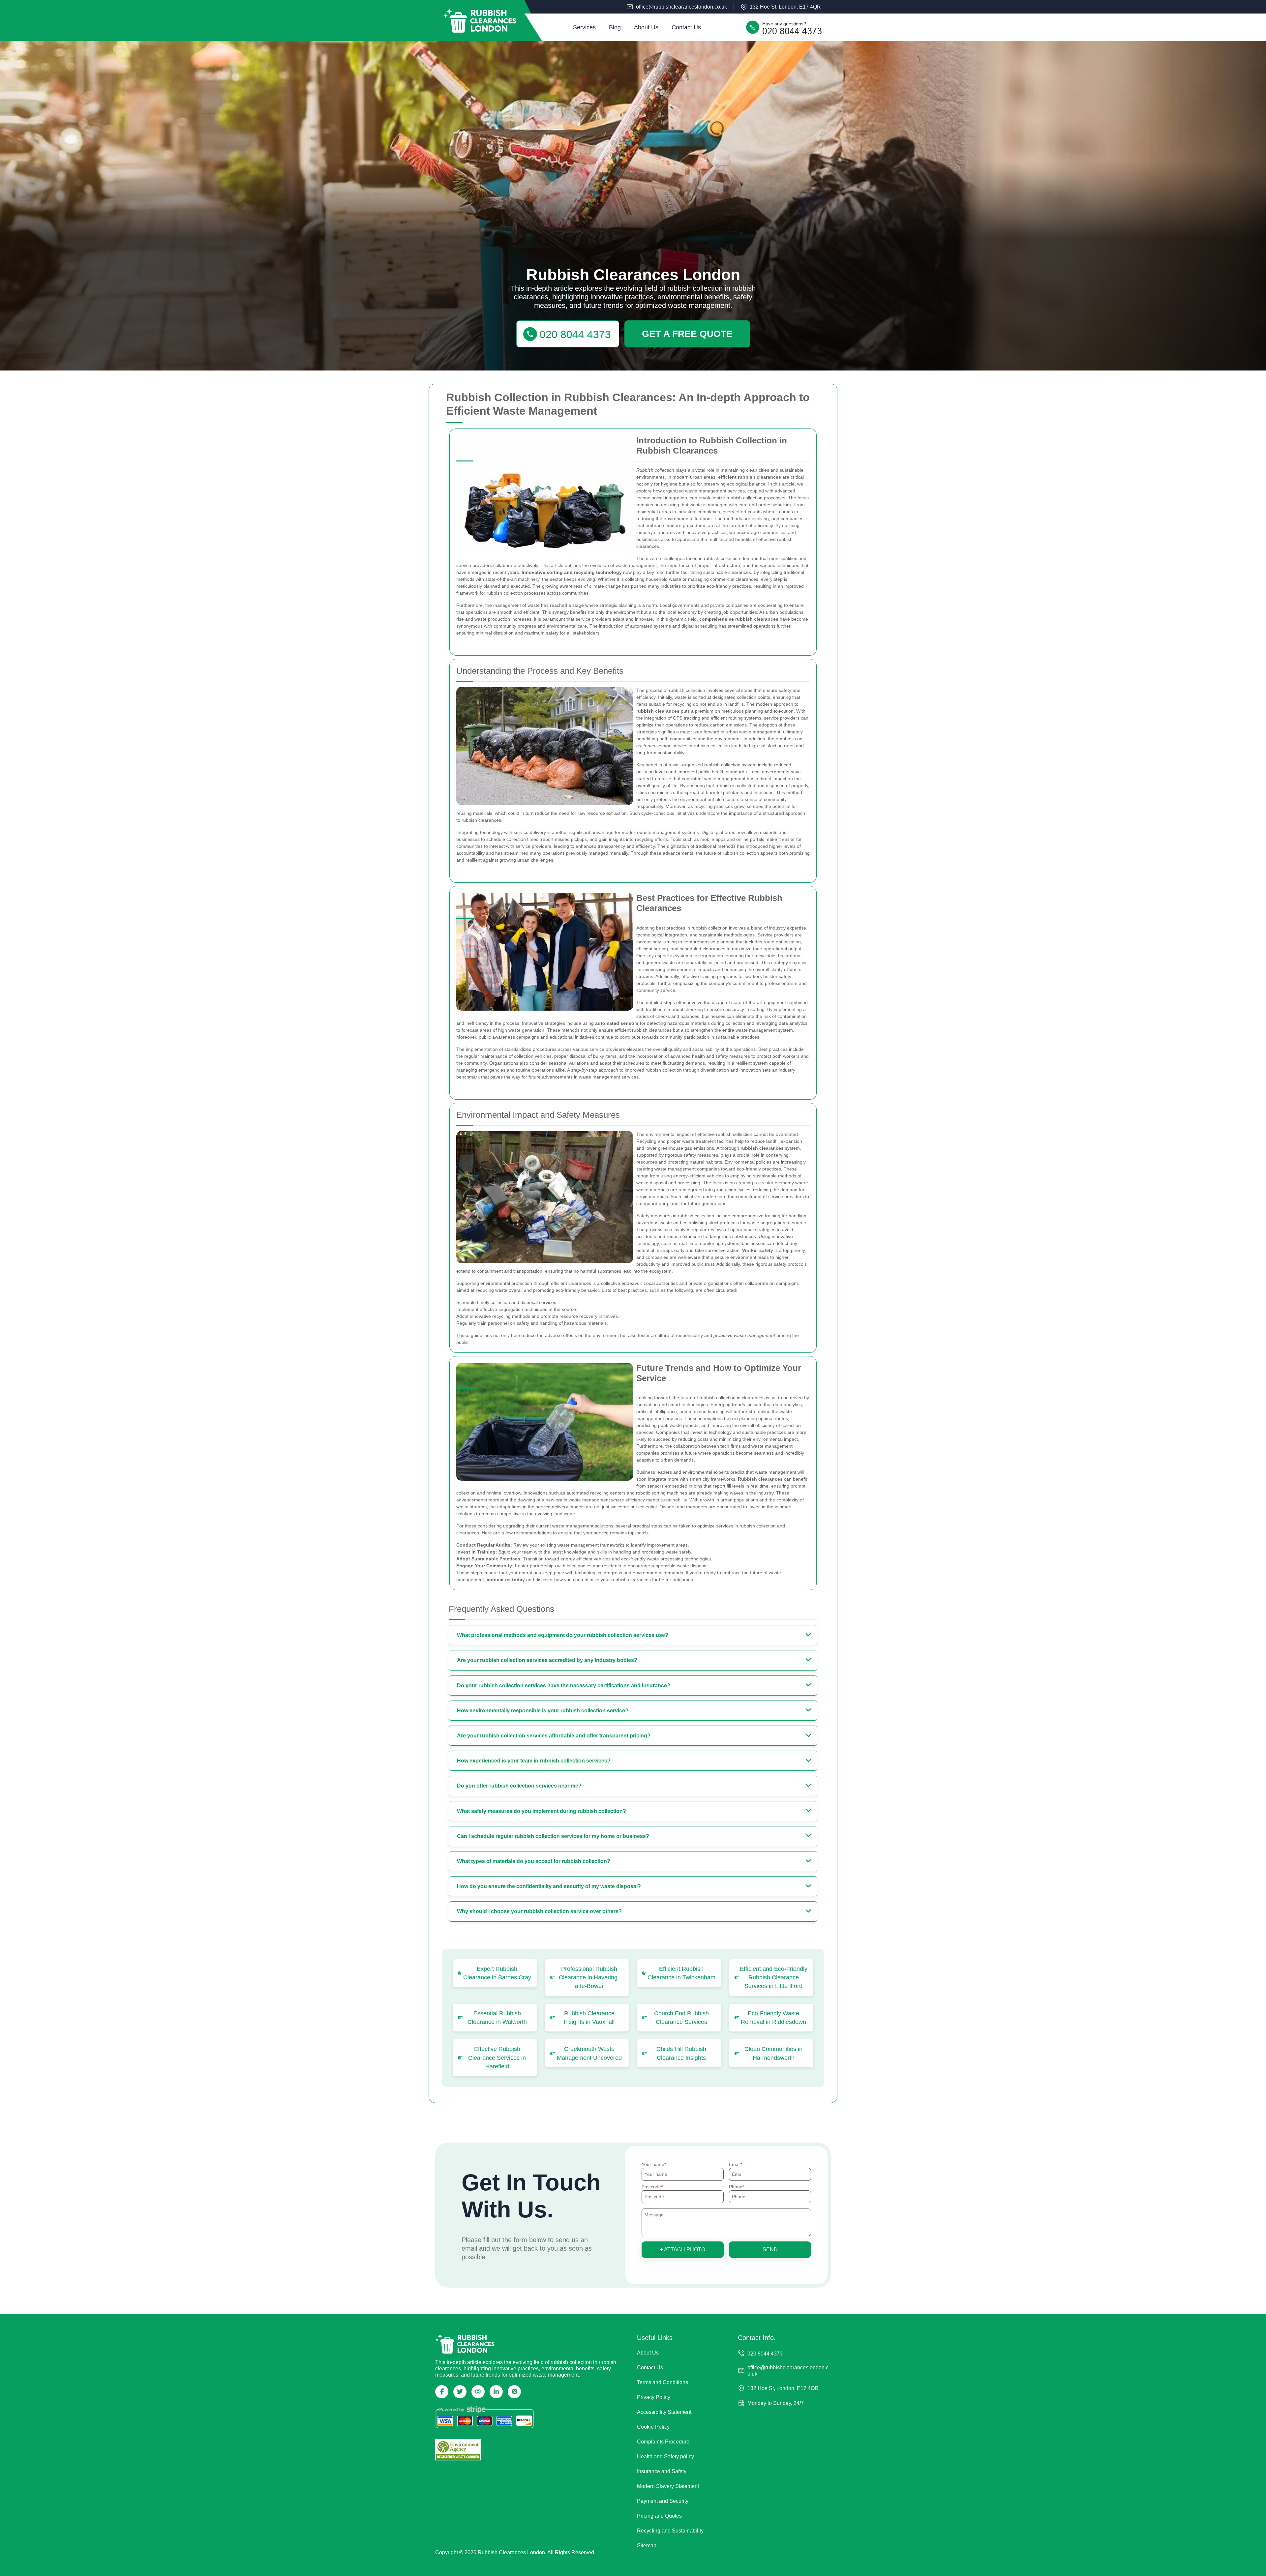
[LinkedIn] (496, 2392)
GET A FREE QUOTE (687, 334)
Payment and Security (663, 2501)
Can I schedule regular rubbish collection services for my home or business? (553, 1836)
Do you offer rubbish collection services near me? (519, 1786)
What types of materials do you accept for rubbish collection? (534, 1861)
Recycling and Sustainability (670, 2531)
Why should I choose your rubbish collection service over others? (539, 1911)
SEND (770, 2250)
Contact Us (686, 27)
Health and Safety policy (665, 2457)
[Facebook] (442, 2392)
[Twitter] (460, 2392)
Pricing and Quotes (659, 2516)
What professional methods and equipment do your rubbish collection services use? (563, 1635)
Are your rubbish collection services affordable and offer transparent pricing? (554, 1736)
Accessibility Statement (664, 2412)
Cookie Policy (653, 2427)
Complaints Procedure (663, 2442)
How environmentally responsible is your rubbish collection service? (543, 1711)
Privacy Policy (654, 2397)
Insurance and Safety (662, 2471)
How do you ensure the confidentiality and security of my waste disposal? (549, 1886)
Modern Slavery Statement (668, 2486)
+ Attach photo (683, 2250)
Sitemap (647, 2546)
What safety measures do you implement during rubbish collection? (542, 1811)
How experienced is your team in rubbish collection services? (534, 1761)
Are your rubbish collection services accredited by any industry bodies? (547, 1660)
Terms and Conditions (663, 2382)
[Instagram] (478, 2392)
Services (584, 27)
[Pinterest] (514, 2392)
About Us (646, 27)
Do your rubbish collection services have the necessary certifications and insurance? (564, 1686)
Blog (615, 27)
